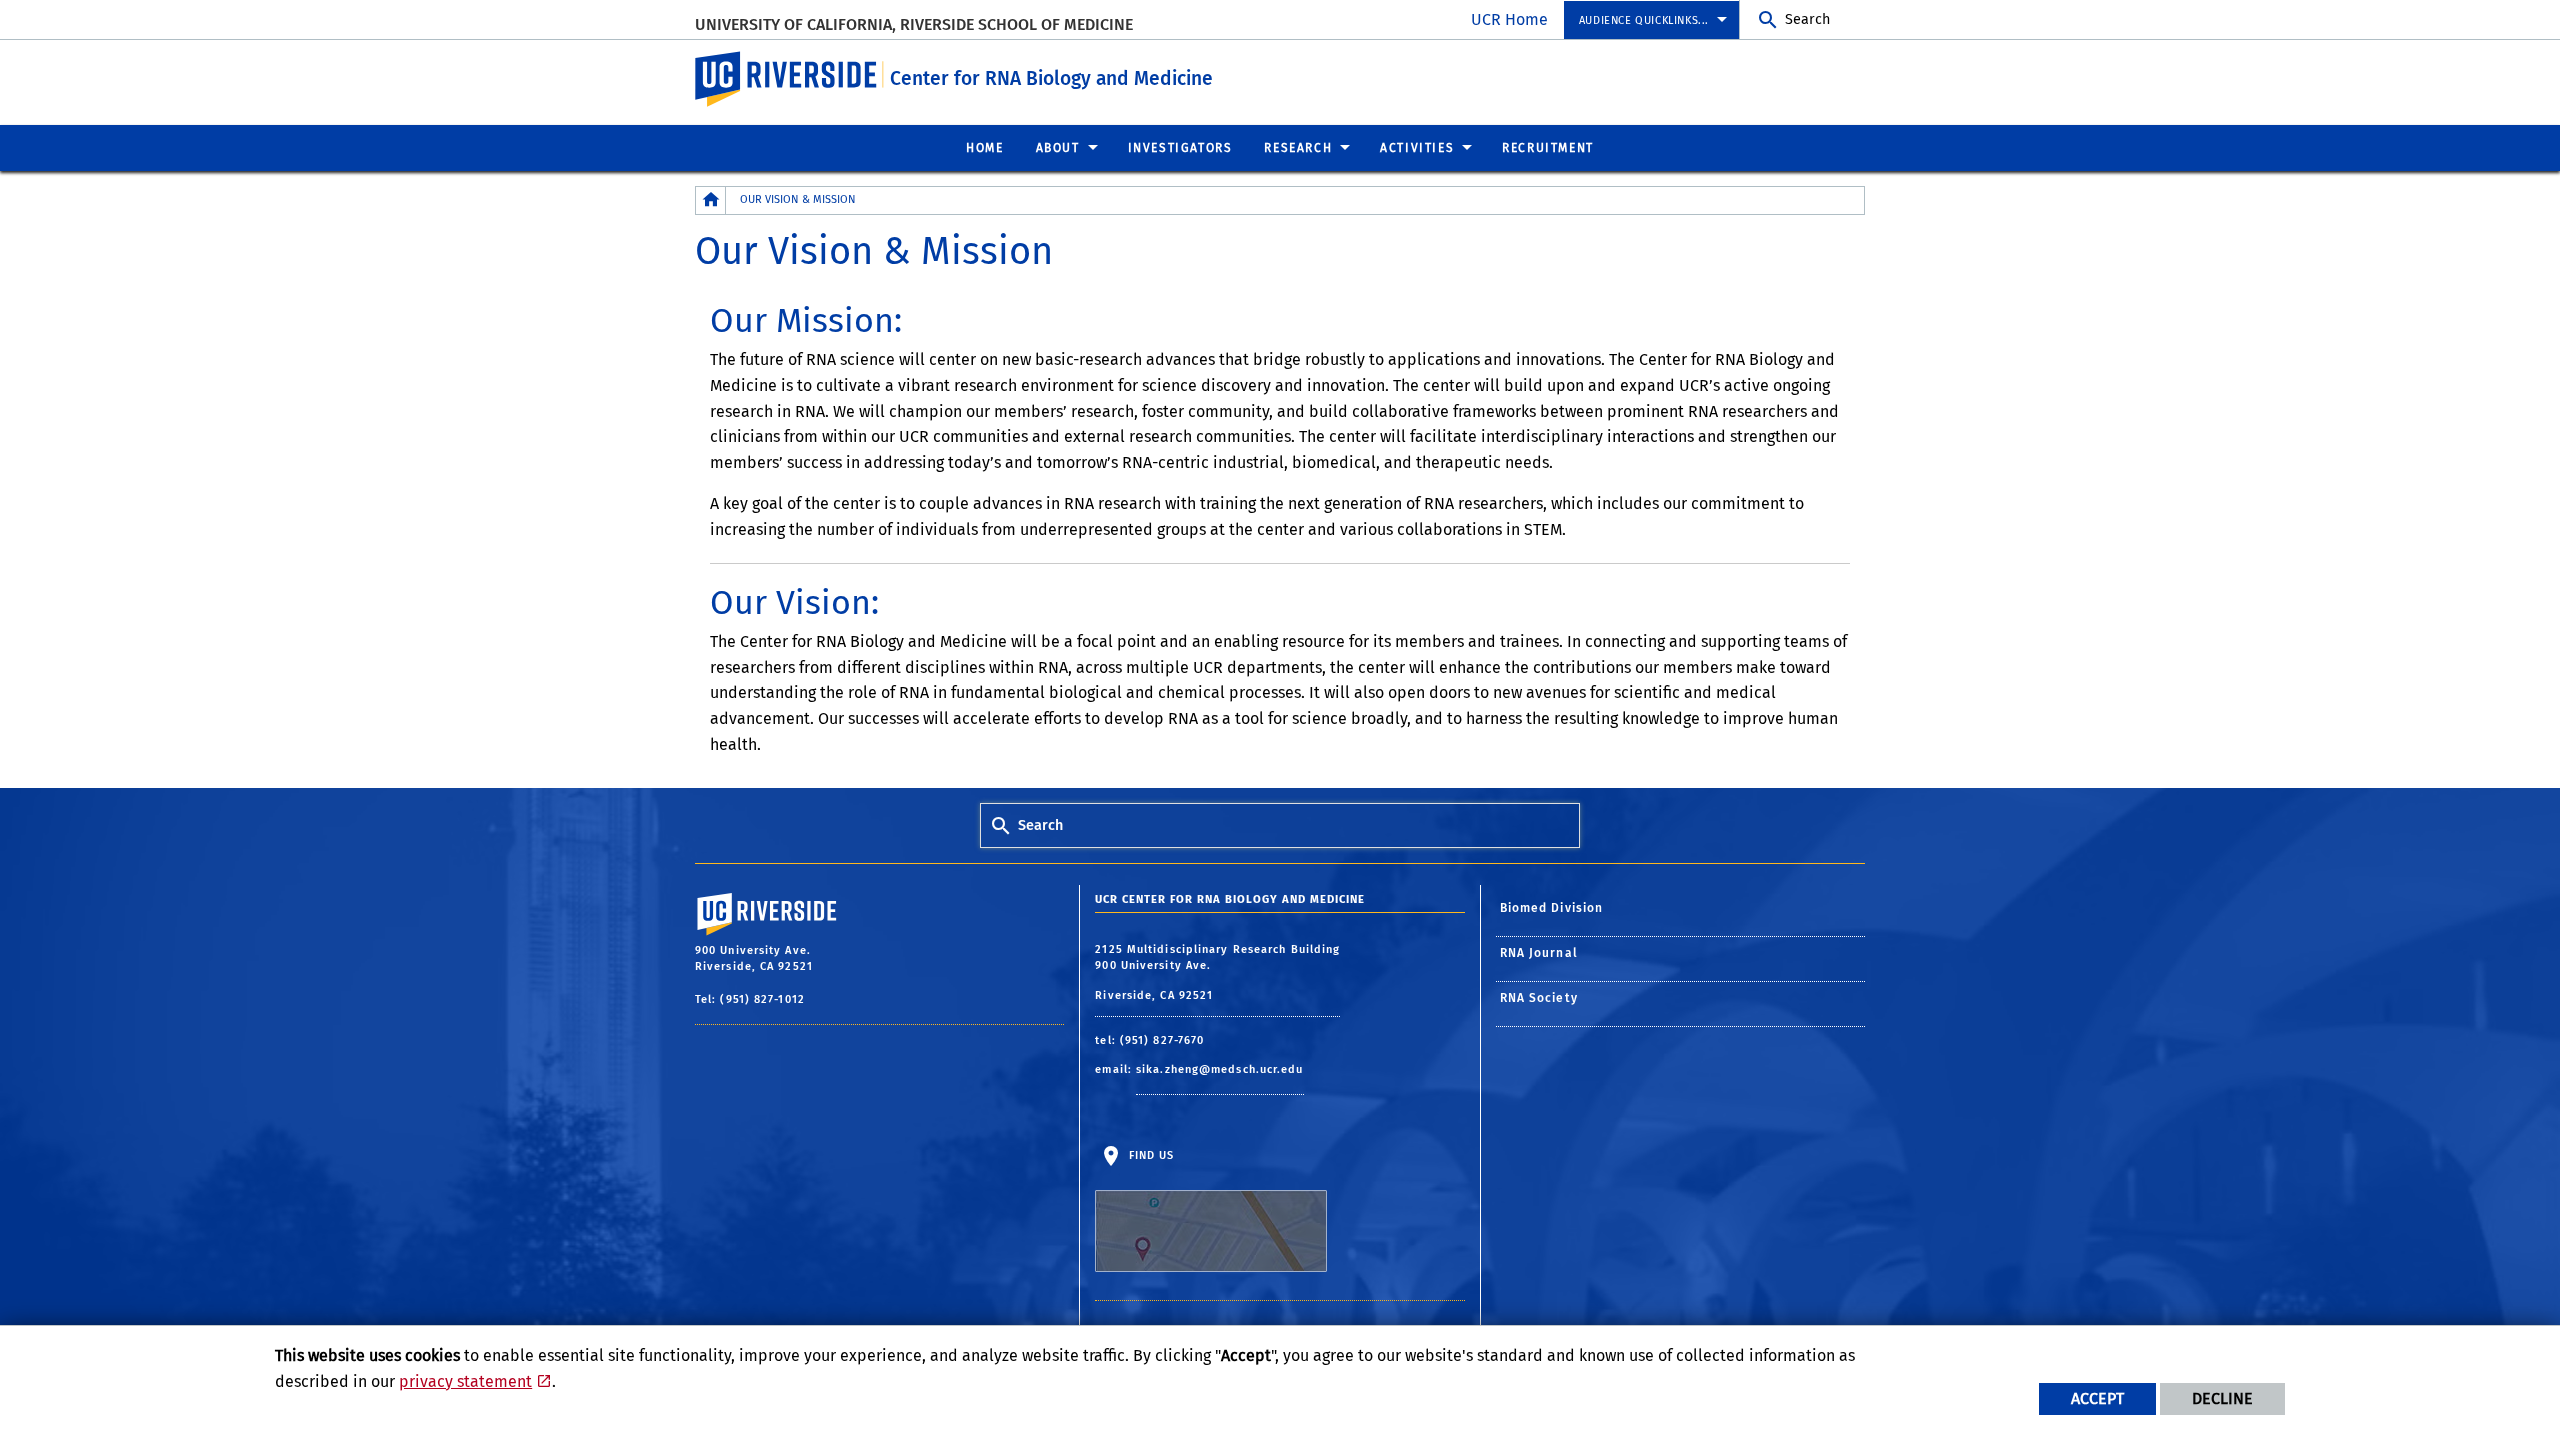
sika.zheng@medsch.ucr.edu (1220, 1069)
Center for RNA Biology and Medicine (1051, 78)
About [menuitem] (1058, 148)
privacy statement (465, 1381)
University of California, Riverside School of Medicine (914, 24)
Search (1807, 19)
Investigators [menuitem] (1180, 148)
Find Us (1149, 1154)
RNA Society (1539, 998)
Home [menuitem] (984, 148)
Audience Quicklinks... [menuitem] (1644, 20)
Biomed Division (1552, 908)
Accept (2097, 1398)
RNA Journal (1539, 953)
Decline (2222, 1398)
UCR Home (1509, 19)
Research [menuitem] (1298, 148)
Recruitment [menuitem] (1548, 148)
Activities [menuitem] (1417, 148)
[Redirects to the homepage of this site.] (711, 200)
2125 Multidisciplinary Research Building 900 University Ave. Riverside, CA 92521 (1217, 972)
